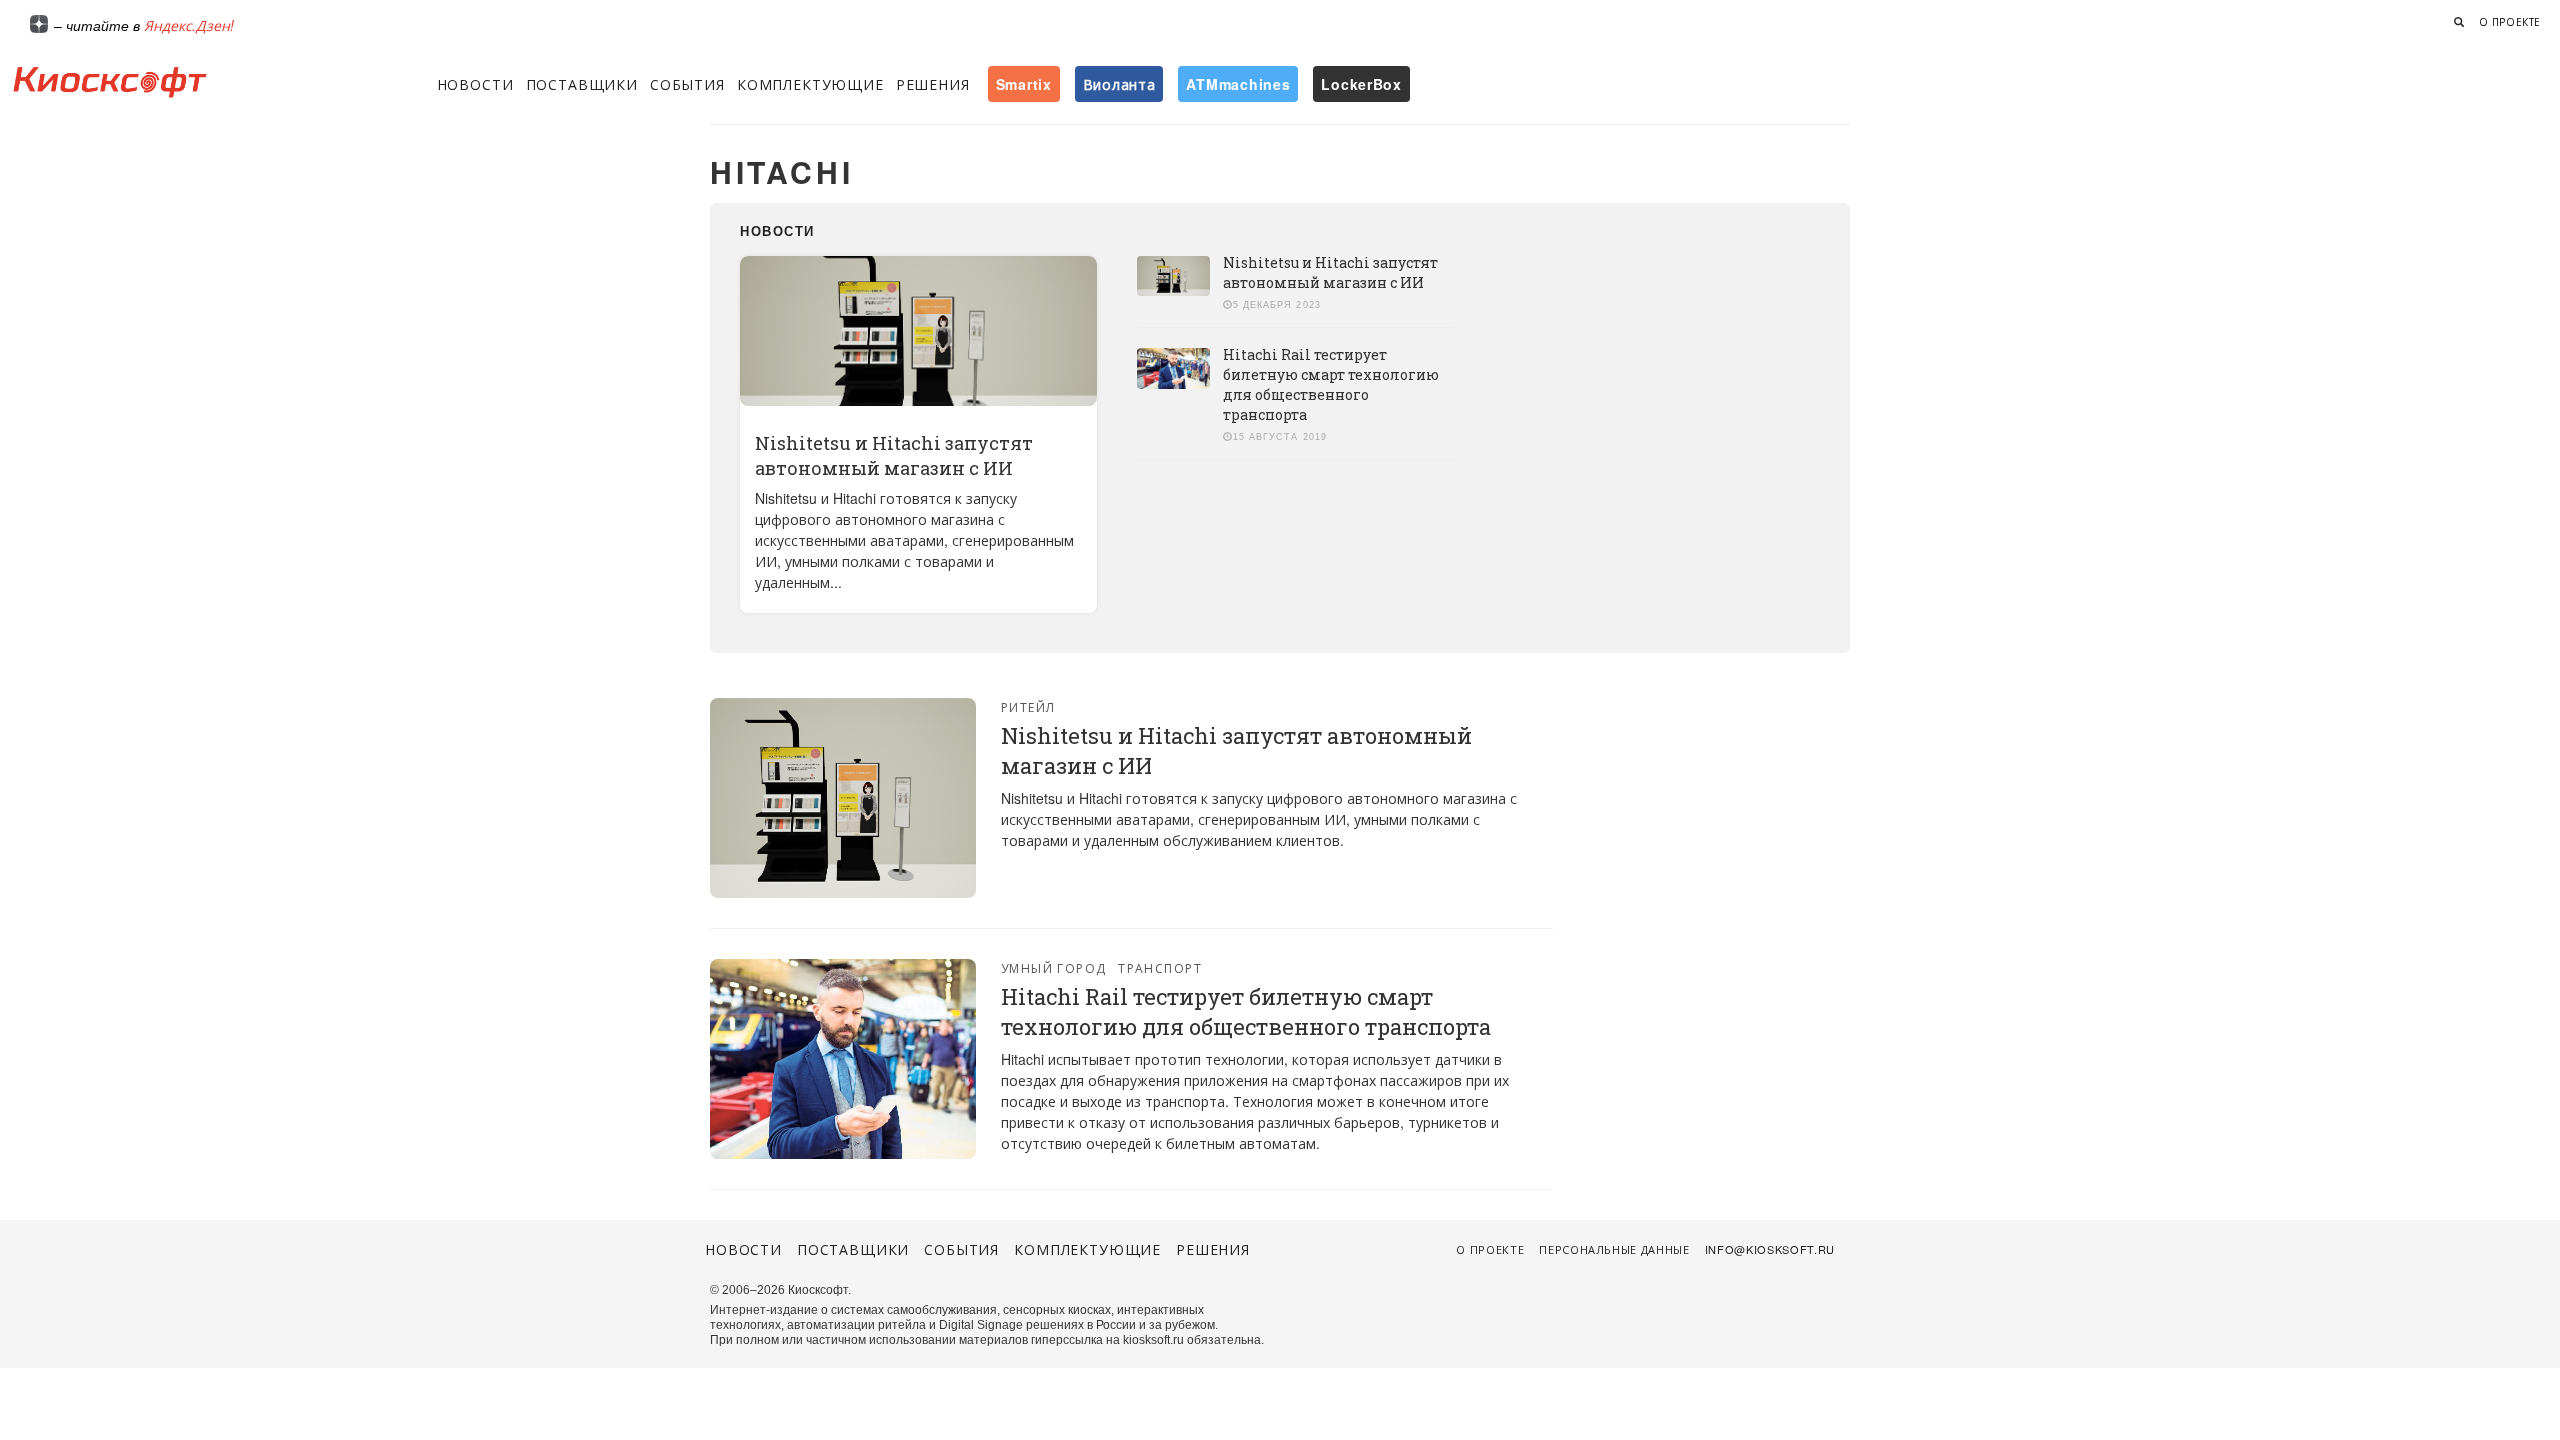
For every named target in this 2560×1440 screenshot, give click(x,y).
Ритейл (1028, 706)
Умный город (1054, 967)
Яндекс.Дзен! (189, 25)
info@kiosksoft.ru (1770, 1249)
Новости (475, 84)
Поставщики (582, 84)
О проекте (2510, 22)
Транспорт (1160, 967)
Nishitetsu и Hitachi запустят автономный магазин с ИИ (894, 455)
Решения (933, 84)
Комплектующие (810, 84)
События (687, 84)
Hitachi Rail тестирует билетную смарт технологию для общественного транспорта (1331, 384)
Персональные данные (1614, 1249)
